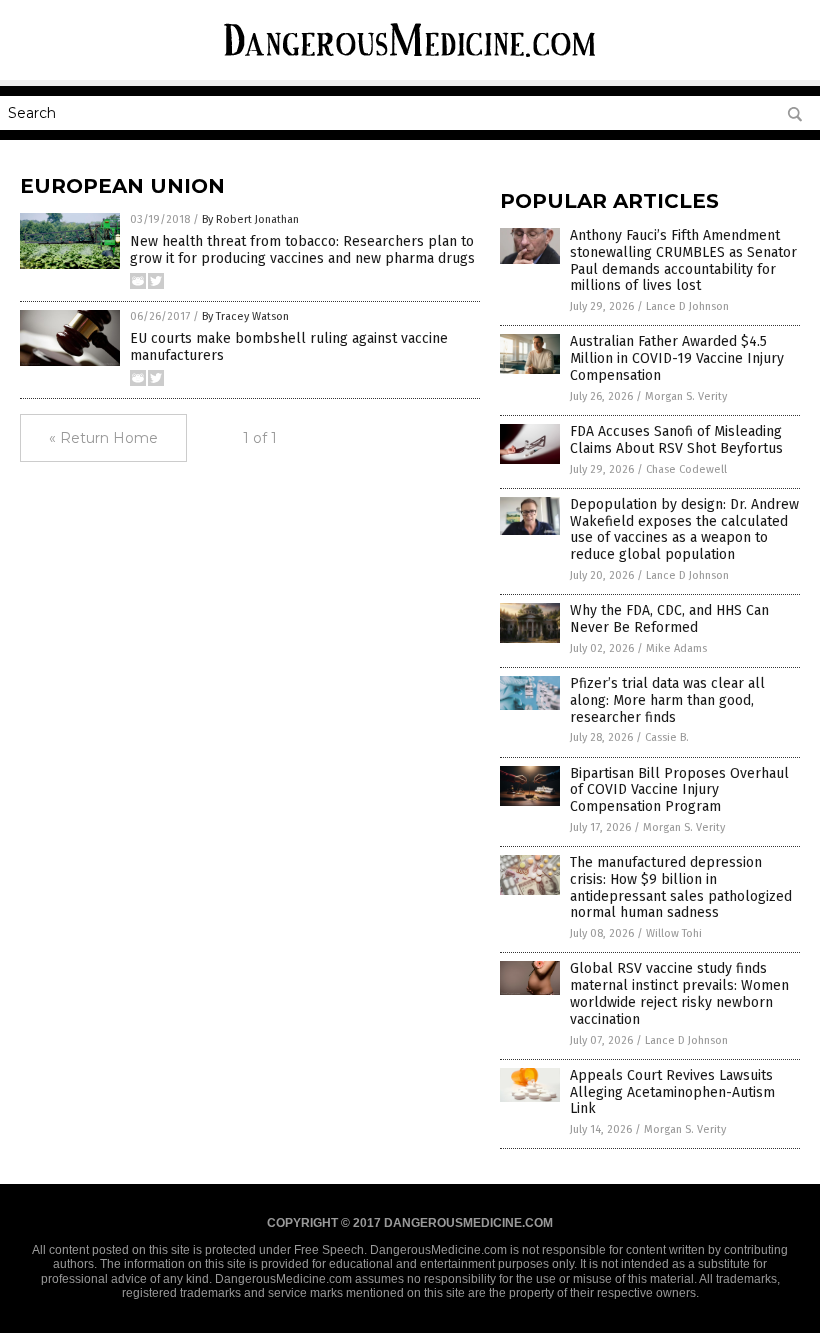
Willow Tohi (674, 933)
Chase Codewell (686, 469)
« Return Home (103, 438)
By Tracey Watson (245, 316)
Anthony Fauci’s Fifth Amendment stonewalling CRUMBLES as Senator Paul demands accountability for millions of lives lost (683, 260)
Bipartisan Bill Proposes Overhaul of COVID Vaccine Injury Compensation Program (679, 790)
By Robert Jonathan (250, 219)
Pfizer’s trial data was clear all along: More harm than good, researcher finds (667, 700)
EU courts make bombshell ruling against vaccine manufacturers (289, 347)
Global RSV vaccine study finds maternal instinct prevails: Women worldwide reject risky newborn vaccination (679, 993)
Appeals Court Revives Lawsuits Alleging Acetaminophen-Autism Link (672, 1092)
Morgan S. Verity (686, 396)
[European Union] (410, 60)
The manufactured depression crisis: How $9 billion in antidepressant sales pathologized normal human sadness (681, 887)
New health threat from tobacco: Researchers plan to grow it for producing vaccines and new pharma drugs (302, 250)
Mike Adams (676, 648)
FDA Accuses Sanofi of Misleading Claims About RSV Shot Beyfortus (676, 440)
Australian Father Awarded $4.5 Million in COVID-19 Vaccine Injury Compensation (677, 358)
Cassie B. (667, 737)
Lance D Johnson (687, 306)
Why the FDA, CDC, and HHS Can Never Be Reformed (669, 619)
